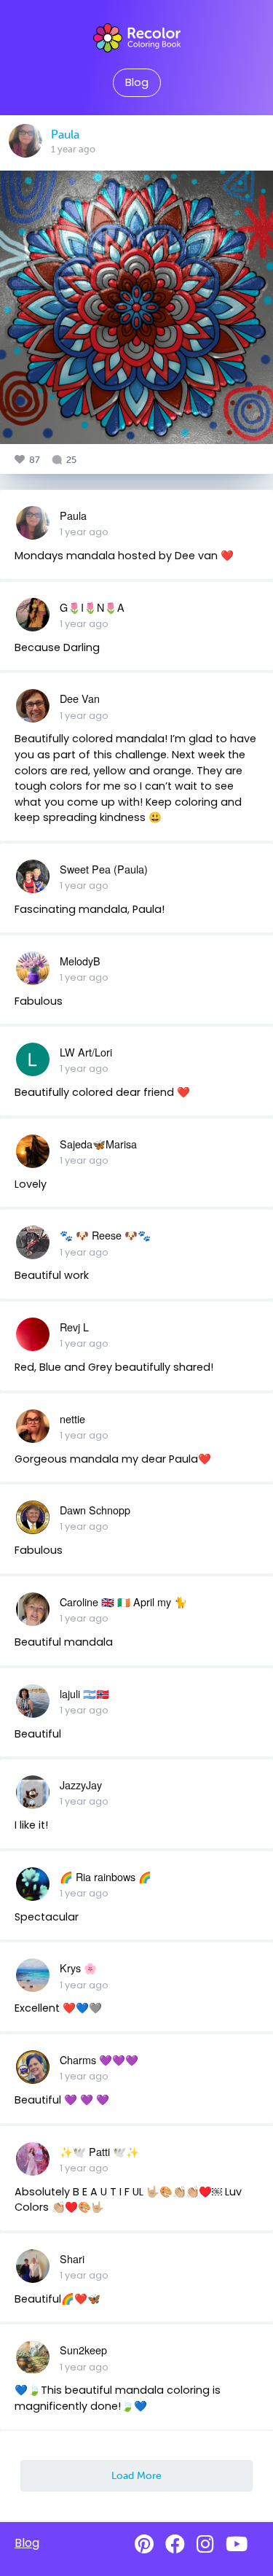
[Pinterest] (144, 2544)
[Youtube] (237, 2544)
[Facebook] (175, 2544)
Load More (136, 2475)
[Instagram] (205, 2544)
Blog (137, 82)
